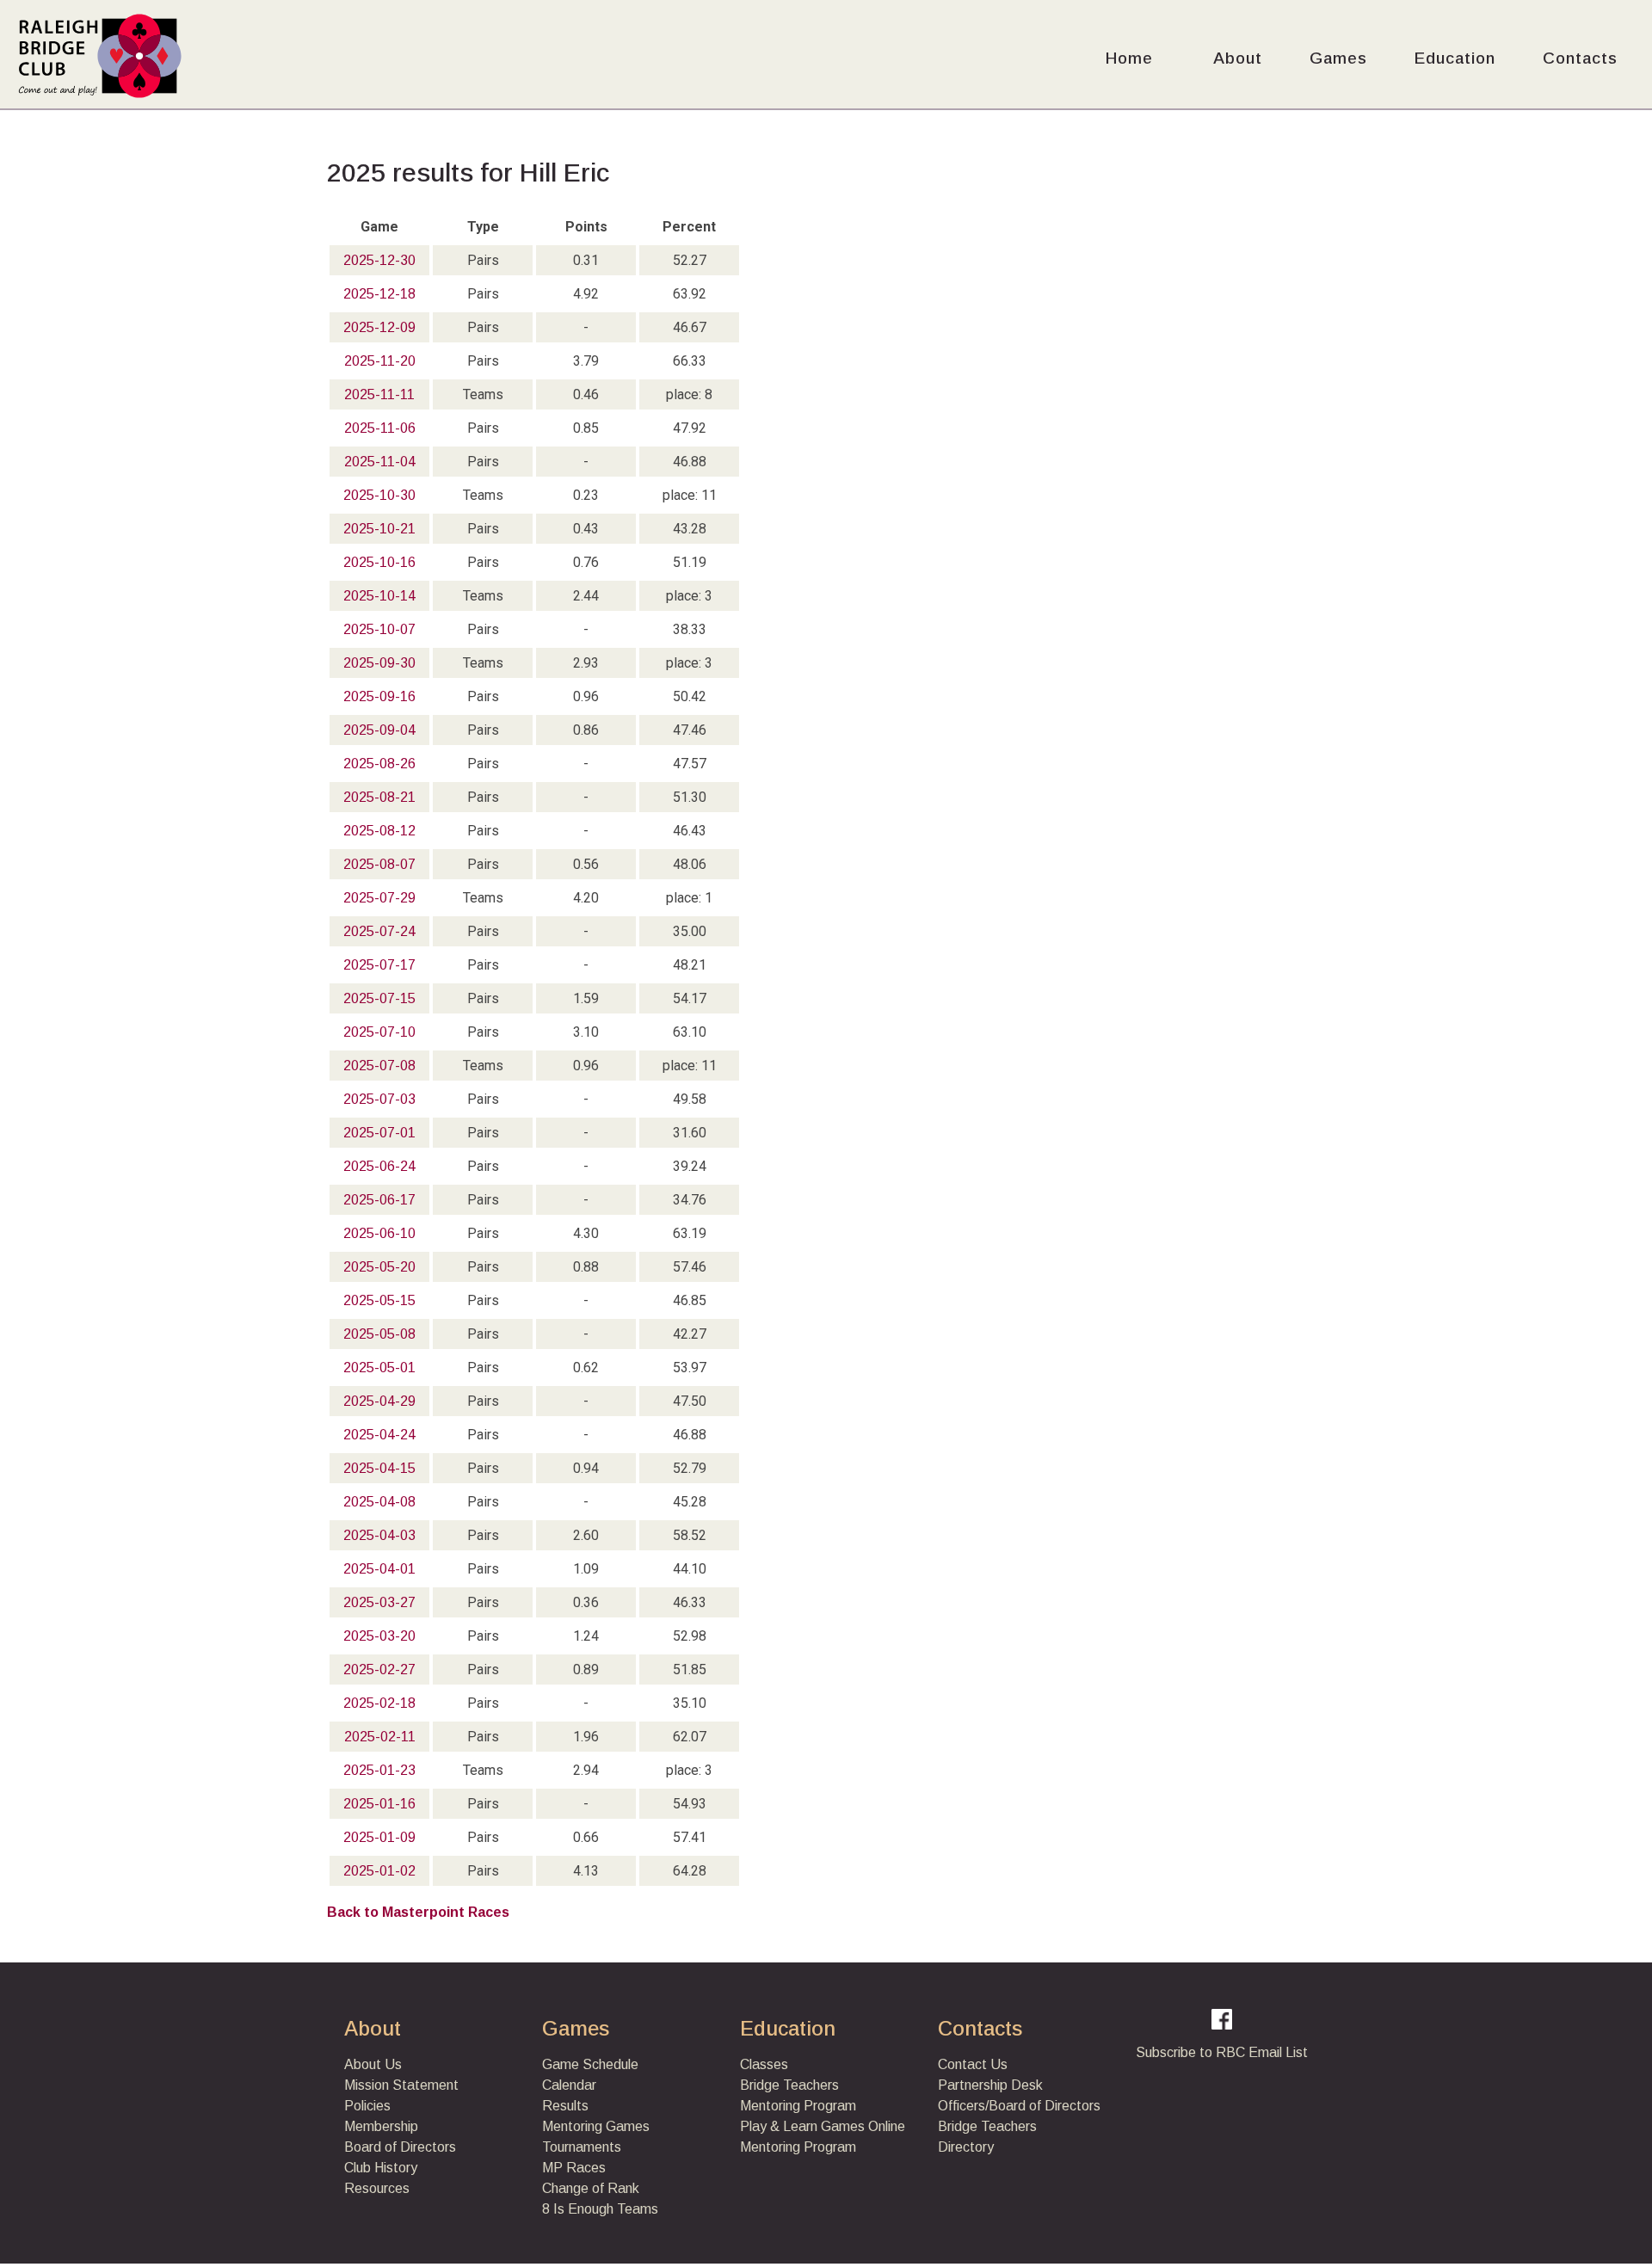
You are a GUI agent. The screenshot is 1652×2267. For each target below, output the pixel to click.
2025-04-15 (379, 1468)
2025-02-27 (379, 1669)
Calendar (569, 2085)
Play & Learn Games (802, 2126)
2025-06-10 (379, 1233)
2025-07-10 (379, 1032)
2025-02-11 (380, 1737)
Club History (381, 2168)
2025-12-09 (379, 327)
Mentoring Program (798, 2106)
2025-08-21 (379, 797)
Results (565, 2106)
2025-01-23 (379, 1770)
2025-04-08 (379, 1502)
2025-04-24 (379, 1435)
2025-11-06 (380, 428)
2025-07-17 (379, 965)
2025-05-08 (379, 1334)
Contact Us (973, 2064)
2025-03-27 (379, 1602)
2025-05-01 (379, 1368)
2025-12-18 (379, 294)
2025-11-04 (380, 462)
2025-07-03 (379, 1099)
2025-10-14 (379, 596)
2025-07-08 (379, 1066)
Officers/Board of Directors (1019, 2106)
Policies (367, 2106)
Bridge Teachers (789, 2085)
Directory (966, 2147)
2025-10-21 (379, 529)
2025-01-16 (379, 1804)
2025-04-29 (379, 1401)
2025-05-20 (379, 1267)
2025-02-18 (379, 1703)
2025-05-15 (379, 1300)
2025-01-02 (379, 1871)
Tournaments (582, 2147)
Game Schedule (590, 2064)
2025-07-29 (379, 898)
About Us (373, 2064)
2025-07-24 (379, 931)
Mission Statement (401, 2085)
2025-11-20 (380, 361)
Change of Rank (591, 2188)
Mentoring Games (596, 2126)
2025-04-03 (379, 1535)
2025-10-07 (379, 629)
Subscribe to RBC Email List (1222, 2052)
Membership (381, 2126)
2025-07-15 (379, 998)
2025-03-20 (379, 1636)
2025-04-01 (379, 1569)
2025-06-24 (379, 1166)
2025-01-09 (379, 1837)
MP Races (574, 2168)
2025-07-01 (379, 1133)
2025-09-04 (379, 730)
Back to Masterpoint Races (418, 1912)
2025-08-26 (379, 764)
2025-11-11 (379, 394)
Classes (764, 2064)
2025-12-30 (379, 260)
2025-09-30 (379, 663)
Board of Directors (400, 2147)
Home (1129, 58)
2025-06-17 (379, 1200)
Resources (377, 2188)
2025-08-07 (379, 864)
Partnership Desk (990, 2085)
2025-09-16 (379, 696)
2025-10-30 (379, 495)
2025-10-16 (379, 562)
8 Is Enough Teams (600, 2209)
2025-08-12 (379, 831)
